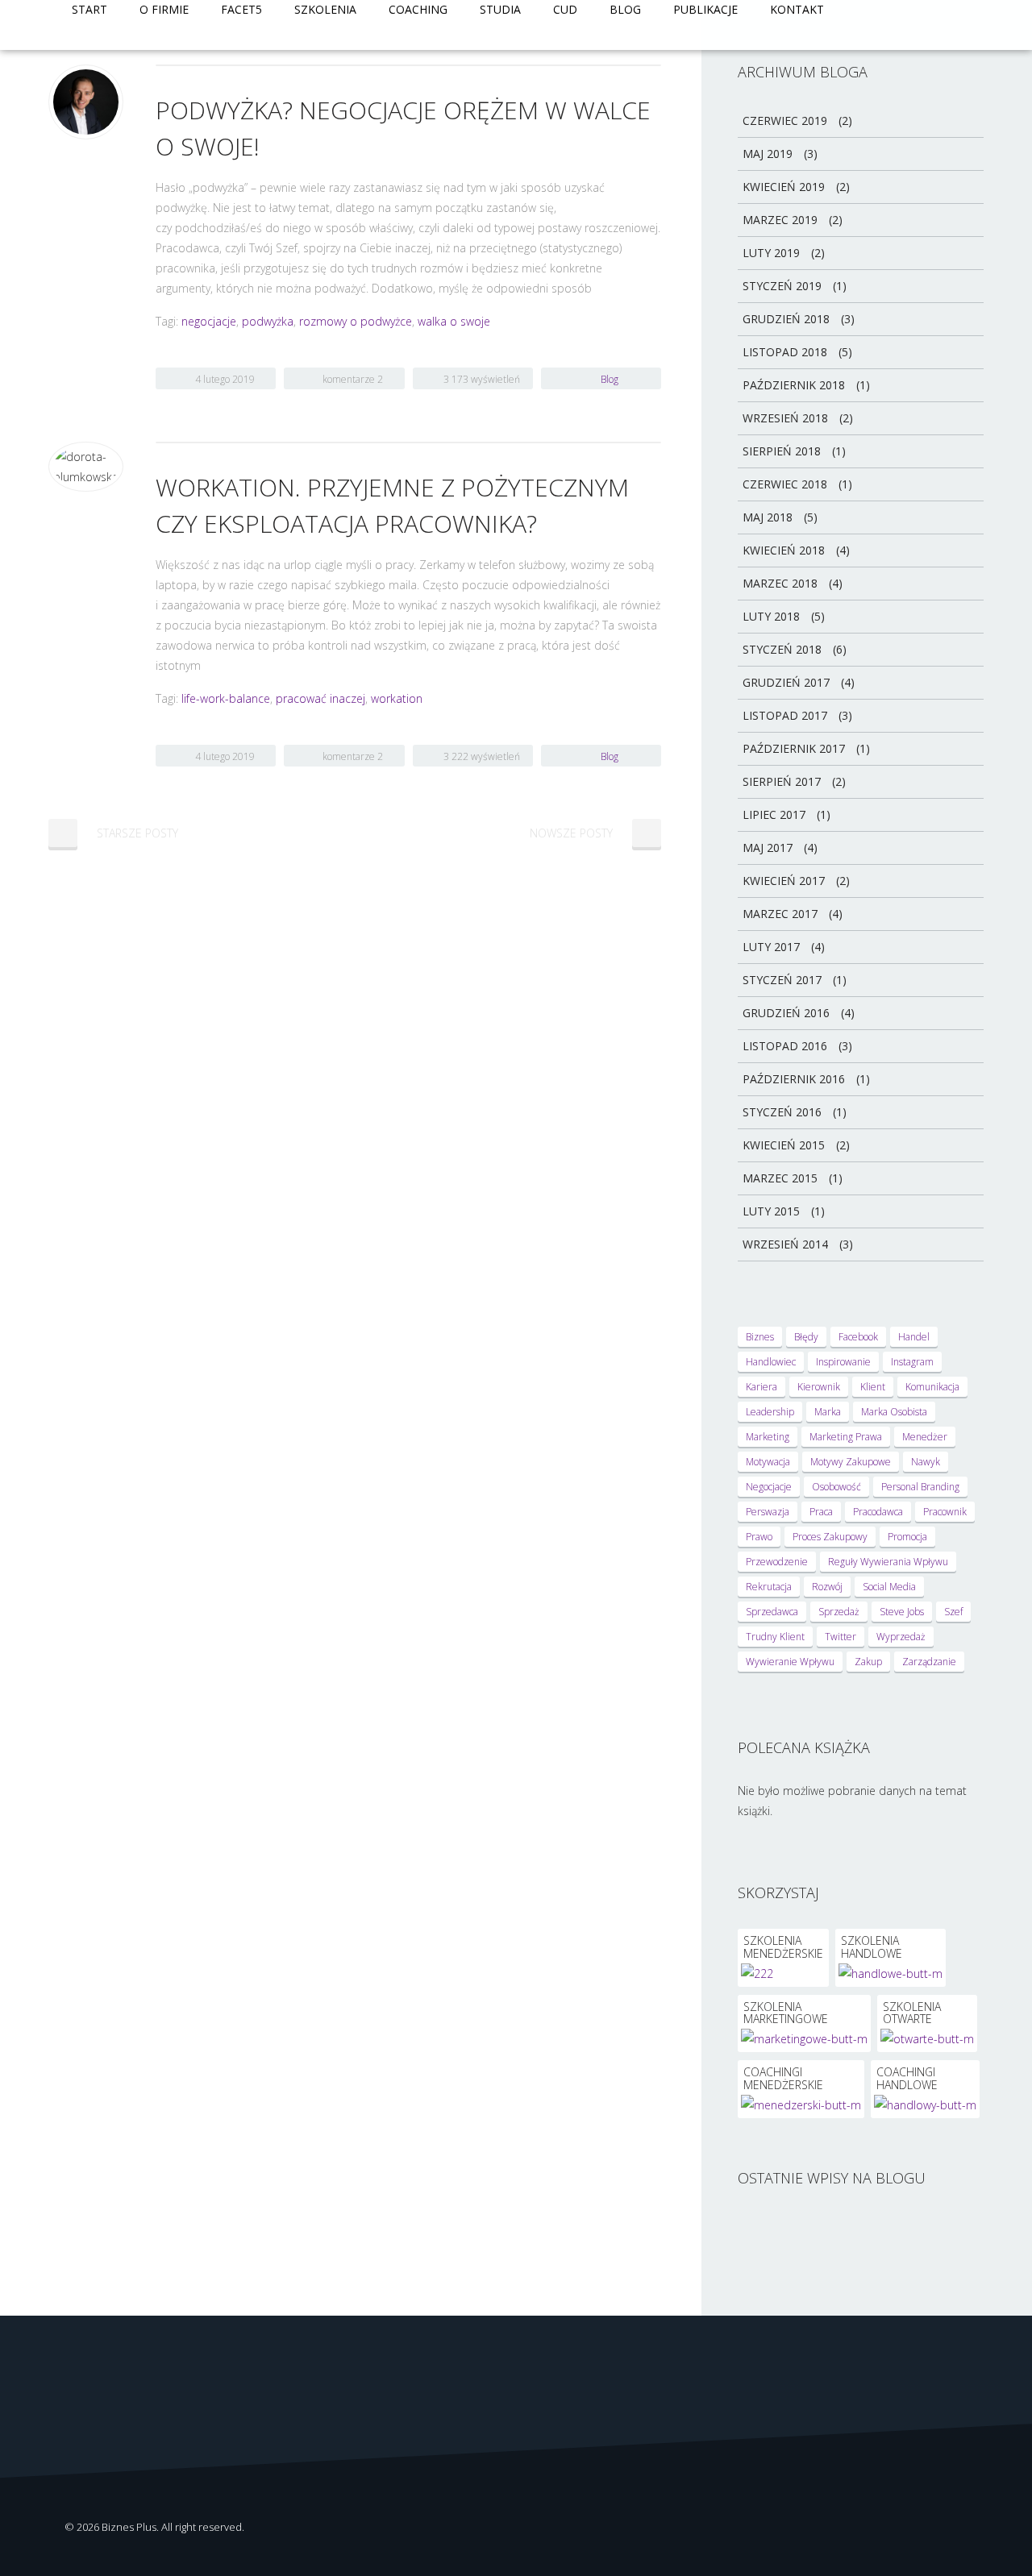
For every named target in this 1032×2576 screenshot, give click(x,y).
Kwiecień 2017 (784, 881)
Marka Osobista (894, 1412)
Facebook (858, 1337)
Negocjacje (769, 1487)
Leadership (770, 1412)
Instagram (912, 1362)
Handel (914, 1337)
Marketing (768, 1437)
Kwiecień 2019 (784, 187)
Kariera (762, 1387)
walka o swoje (454, 321)
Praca (821, 1512)
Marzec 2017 (780, 914)
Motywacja (768, 1462)
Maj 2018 (768, 517)
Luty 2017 (771, 947)
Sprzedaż (839, 1612)
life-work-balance (226, 698)
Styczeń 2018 (782, 649)
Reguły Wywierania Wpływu (888, 1562)
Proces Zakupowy (830, 1537)
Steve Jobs (902, 1612)
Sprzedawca (772, 1612)
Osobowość (836, 1487)
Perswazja (768, 1512)
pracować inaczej (320, 698)
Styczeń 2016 (782, 1112)
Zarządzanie (929, 1662)
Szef (953, 1612)
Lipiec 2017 (774, 814)
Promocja (907, 1537)
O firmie (164, 9)
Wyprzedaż (901, 1637)
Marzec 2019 (780, 220)
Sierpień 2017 (782, 781)
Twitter (841, 1637)
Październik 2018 (794, 385)
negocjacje (209, 321)
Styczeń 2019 (782, 286)
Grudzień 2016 (786, 1013)
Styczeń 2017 (782, 980)
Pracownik (945, 1512)
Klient (873, 1387)
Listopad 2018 (785, 352)
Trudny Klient (775, 1637)
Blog (625, 9)
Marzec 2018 (780, 583)
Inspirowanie (843, 1362)
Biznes (760, 1337)
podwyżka (268, 321)
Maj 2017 (768, 848)
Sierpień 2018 (782, 451)
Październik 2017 (794, 748)
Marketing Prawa (846, 1437)
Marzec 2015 (780, 1178)
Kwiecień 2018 (784, 550)
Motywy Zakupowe (851, 1462)
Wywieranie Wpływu (790, 1662)
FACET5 (241, 9)
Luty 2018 (771, 616)
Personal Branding (920, 1487)
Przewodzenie (777, 1562)
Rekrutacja (769, 1587)
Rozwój (827, 1587)
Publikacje (705, 9)
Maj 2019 (768, 154)
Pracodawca (878, 1512)
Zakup (868, 1662)
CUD (565, 9)
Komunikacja (932, 1387)
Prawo (759, 1537)
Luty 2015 (771, 1211)
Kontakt (797, 9)
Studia (500, 9)
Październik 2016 (794, 1079)
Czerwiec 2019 (785, 120)
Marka (828, 1412)
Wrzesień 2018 (785, 418)
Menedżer (925, 1437)
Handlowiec (771, 1362)
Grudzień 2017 (786, 682)
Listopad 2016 (785, 1046)
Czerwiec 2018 (785, 484)
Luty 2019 (771, 253)
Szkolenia (325, 9)
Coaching (418, 9)
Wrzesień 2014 (785, 1244)
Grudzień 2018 (786, 319)
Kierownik (819, 1387)
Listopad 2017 (785, 715)
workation (397, 698)
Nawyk (926, 1462)
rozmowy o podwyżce (356, 321)
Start (89, 9)
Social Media (889, 1587)
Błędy (806, 1337)
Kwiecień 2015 (784, 1145)
